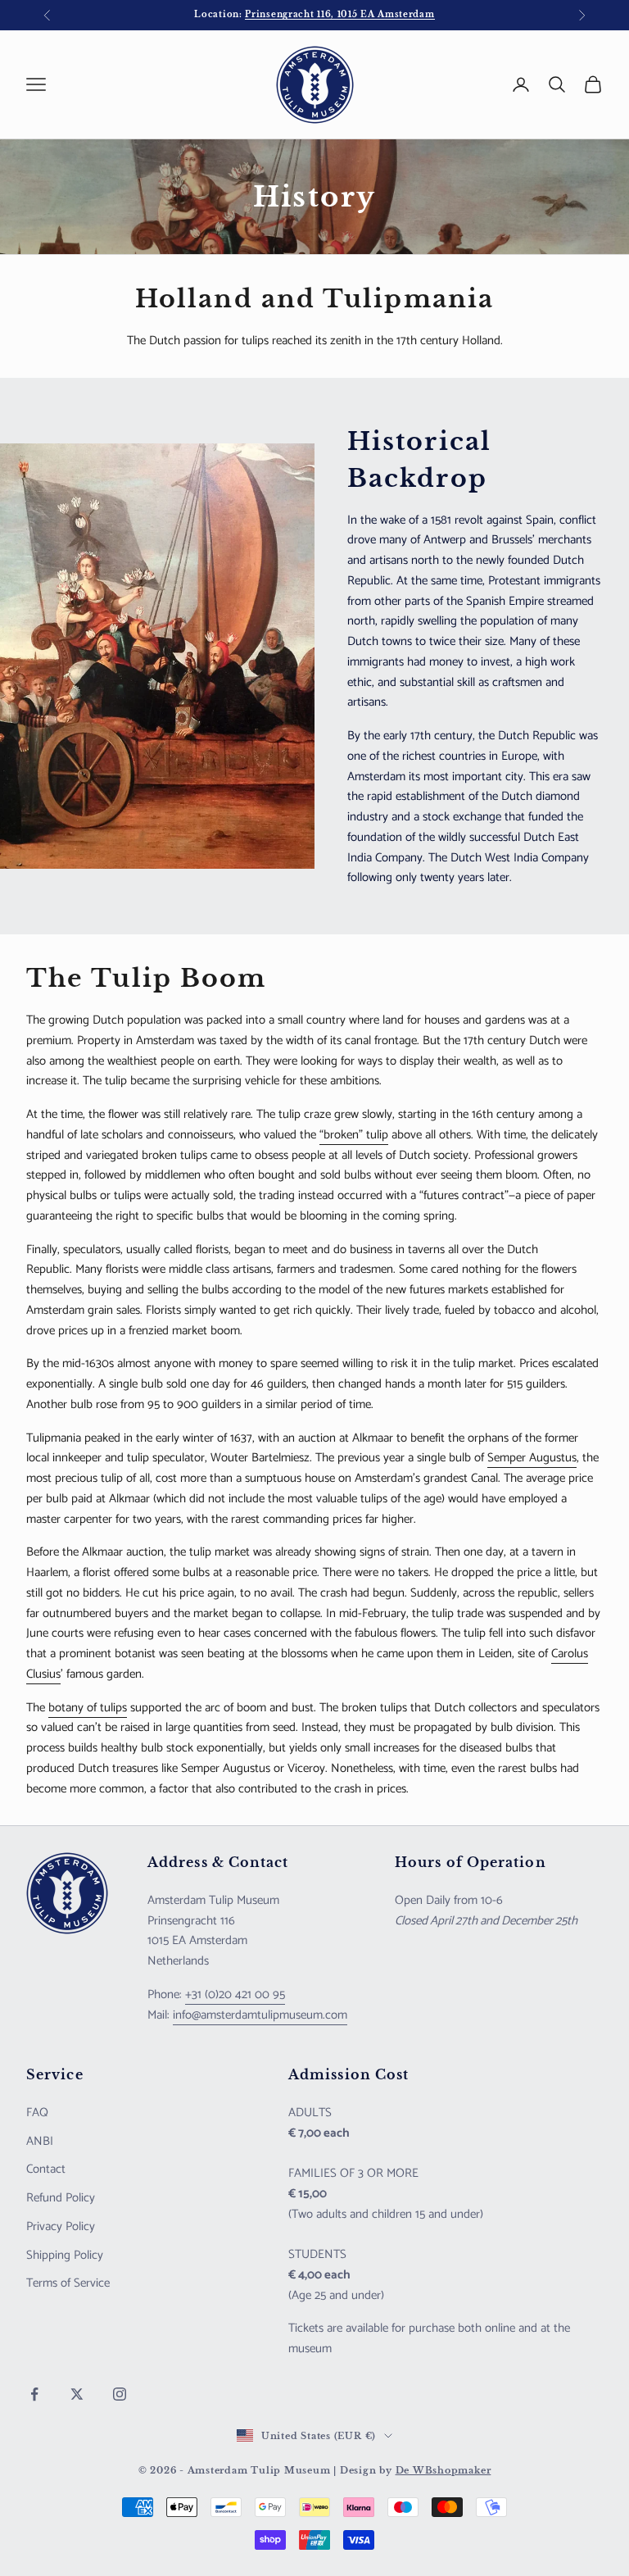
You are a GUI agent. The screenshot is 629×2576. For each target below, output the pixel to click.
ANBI (40, 2141)
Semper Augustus (532, 1458)
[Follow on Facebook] (34, 2394)
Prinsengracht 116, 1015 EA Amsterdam (339, 14)
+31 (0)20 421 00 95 (235, 1994)
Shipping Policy (65, 2255)
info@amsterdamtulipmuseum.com (260, 2015)
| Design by (412, 2470)
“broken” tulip (354, 1135)
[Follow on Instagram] (120, 2394)
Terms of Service (68, 2283)
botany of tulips (88, 1708)
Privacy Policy (61, 2226)
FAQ (37, 2113)
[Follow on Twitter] (77, 2394)
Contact (46, 2169)
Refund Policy (61, 2198)
